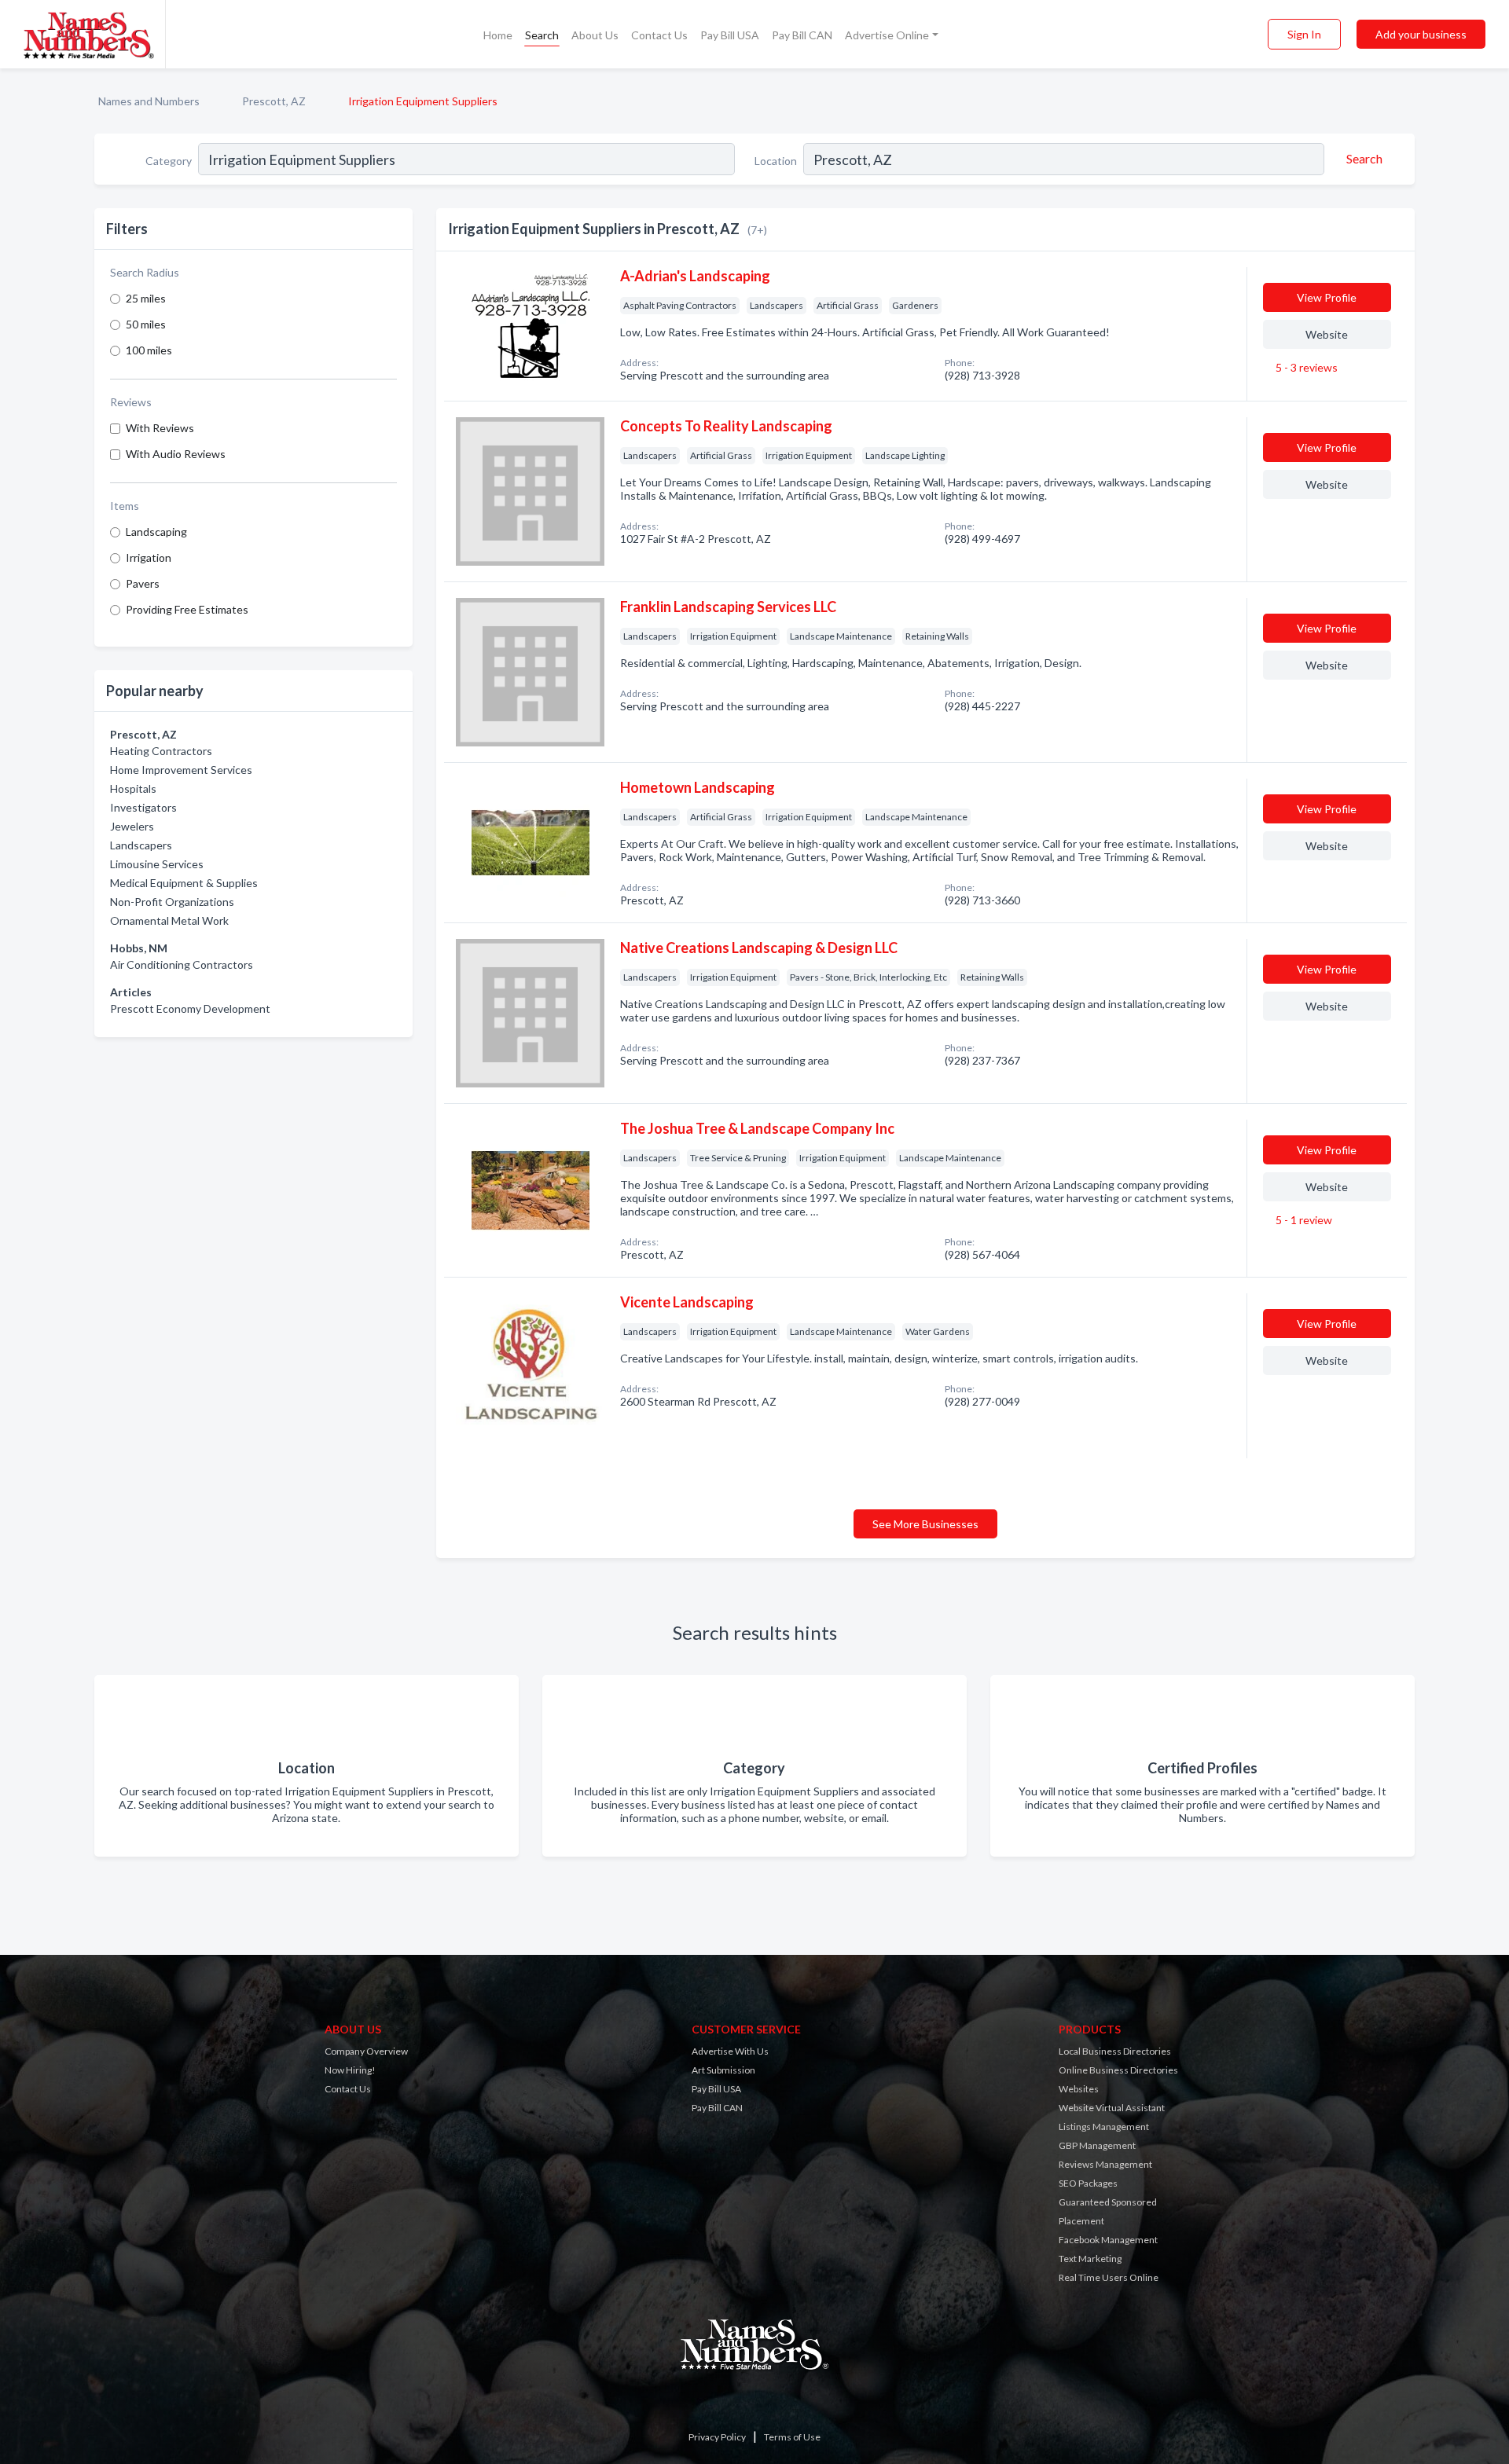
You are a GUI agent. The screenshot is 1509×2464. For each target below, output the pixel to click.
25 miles (146, 298)
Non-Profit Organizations (172, 902)
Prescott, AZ (274, 101)
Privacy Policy (717, 2437)
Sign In (1304, 34)
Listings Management (1104, 2127)
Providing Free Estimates (187, 609)
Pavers (143, 583)
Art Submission (723, 2070)
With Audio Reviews (176, 454)
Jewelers (132, 826)
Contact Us (659, 35)
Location (776, 161)
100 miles (149, 350)
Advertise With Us (730, 2051)
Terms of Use (792, 2437)
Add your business (1421, 34)
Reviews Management (1105, 2164)
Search (542, 35)
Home (498, 35)
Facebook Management (1108, 2240)
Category (169, 161)
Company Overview (366, 2051)
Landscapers (141, 845)
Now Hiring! (350, 2070)
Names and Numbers (149, 101)
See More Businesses (925, 1524)
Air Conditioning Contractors (182, 964)
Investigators (143, 807)
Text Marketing (1090, 2259)
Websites (1079, 2089)
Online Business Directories (1118, 2070)
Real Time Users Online (1109, 2277)
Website (1327, 334)
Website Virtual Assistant (1112, 2108)
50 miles (146, 324)
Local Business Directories (1115, 2051)
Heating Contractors (161, 751)
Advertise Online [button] (887, 35)
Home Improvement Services (181, 770)
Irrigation (149, 557)
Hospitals (133, 788)
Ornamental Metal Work (169, 920)
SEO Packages (1088, 2183)
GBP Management (1097, 2145)
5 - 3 (1305, 367)
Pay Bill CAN (802, 35)
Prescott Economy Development (190, 1008)
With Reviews (160, 428)
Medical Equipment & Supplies (184, 883)
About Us (595, 35)
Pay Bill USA (730, 35)
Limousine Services (157, 864)
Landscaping (156, 532)
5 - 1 (1303, 1220)
